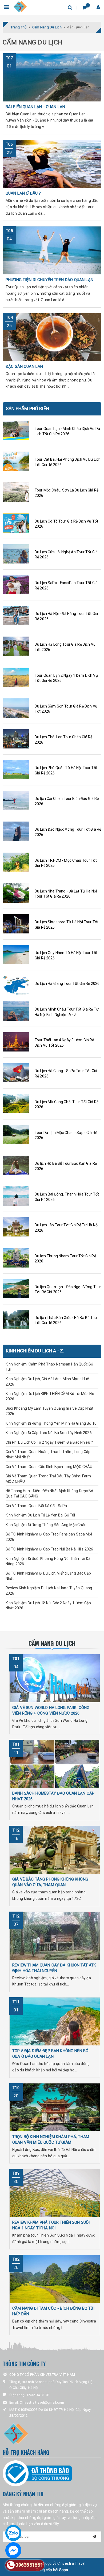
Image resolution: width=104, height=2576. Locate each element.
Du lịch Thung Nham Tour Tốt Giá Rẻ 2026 (65, 1259)
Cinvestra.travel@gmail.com (42, 2402)
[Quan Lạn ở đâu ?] (52, 164)
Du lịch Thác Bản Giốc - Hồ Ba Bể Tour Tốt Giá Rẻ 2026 (66, 1320)
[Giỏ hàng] (84, 7)
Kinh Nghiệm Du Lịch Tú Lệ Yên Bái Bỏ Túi (41, 1515)
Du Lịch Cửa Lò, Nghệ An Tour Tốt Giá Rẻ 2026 (66, 555)
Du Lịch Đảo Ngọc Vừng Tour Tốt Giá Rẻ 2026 (68, 832)
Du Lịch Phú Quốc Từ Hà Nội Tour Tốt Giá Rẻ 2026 (66, 770)
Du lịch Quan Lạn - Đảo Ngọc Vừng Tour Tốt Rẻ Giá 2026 (68, 1289)
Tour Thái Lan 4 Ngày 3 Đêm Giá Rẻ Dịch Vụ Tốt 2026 (64, 1043)
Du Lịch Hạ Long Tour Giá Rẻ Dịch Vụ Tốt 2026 (65, 647)
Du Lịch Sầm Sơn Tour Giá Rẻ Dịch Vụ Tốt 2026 (66, 709)
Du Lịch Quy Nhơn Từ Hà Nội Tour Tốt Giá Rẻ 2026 (66, 955)
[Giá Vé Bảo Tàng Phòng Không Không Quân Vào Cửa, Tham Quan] (55, 1850)
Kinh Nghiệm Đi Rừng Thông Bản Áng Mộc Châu (46, 1525)
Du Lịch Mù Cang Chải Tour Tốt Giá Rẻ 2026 (67, 1104)
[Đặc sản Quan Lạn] (52, 337)
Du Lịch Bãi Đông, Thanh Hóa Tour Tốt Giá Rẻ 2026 (67, 1197)
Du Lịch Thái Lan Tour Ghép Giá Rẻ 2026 (64, 740)
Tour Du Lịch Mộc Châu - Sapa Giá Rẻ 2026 (66, 1135)
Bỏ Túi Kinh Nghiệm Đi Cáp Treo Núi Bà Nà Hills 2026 (49, 1549)
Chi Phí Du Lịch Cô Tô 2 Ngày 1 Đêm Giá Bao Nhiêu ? (49, 1442)
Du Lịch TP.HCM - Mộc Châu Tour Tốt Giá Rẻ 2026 (66, 863)
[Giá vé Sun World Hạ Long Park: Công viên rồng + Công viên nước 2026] (55, 1678)
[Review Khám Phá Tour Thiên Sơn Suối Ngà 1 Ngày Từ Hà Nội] (55, 2193)
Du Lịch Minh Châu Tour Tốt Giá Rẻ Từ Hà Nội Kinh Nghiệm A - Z (67, 1012)
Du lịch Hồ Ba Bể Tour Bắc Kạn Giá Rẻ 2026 (66, 1166)
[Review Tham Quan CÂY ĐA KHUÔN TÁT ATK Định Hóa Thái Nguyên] (55, 1936)
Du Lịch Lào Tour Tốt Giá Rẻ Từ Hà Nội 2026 (67, 1228)
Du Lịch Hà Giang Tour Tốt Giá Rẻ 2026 (67, 984)
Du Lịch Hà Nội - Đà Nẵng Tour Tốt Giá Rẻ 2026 (66, 616)
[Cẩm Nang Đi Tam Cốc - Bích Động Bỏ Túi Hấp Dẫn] (55, 2279)
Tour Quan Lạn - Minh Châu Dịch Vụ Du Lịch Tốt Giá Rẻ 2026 (67, 431)
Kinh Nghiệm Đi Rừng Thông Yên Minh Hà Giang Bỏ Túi (51, 1423)
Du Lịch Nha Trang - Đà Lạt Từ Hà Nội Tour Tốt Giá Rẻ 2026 (66, 894)
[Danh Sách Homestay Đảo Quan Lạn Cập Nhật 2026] (55, 1764)
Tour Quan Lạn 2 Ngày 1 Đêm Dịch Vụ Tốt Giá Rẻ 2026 (66, 678)
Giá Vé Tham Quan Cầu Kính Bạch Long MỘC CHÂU (49, 1467)
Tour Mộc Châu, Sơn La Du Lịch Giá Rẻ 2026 (67, 493)
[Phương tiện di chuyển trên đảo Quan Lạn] (52, 250)
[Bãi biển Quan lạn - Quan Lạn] (52, 77)
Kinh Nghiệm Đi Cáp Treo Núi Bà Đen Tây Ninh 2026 (49, 1433)
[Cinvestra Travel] (20, 6)
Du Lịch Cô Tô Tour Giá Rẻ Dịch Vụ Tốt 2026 (66, 524)
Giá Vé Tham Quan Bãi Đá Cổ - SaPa (36, 1506)
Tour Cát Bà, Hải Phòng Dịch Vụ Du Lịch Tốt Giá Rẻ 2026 (68, 462)
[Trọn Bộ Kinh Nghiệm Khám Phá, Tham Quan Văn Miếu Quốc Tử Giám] (55, 2107)
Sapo (64, 2570)
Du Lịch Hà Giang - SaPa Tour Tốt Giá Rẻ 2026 (66, 1073)
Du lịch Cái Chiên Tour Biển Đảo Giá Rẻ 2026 (67, 801)
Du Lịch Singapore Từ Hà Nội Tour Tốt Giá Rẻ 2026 (67, 925)
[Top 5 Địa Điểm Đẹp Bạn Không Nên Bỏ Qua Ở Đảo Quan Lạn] (55, 2021)
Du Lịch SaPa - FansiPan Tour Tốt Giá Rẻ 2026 (66, 585)
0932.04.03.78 (38, 2395)
